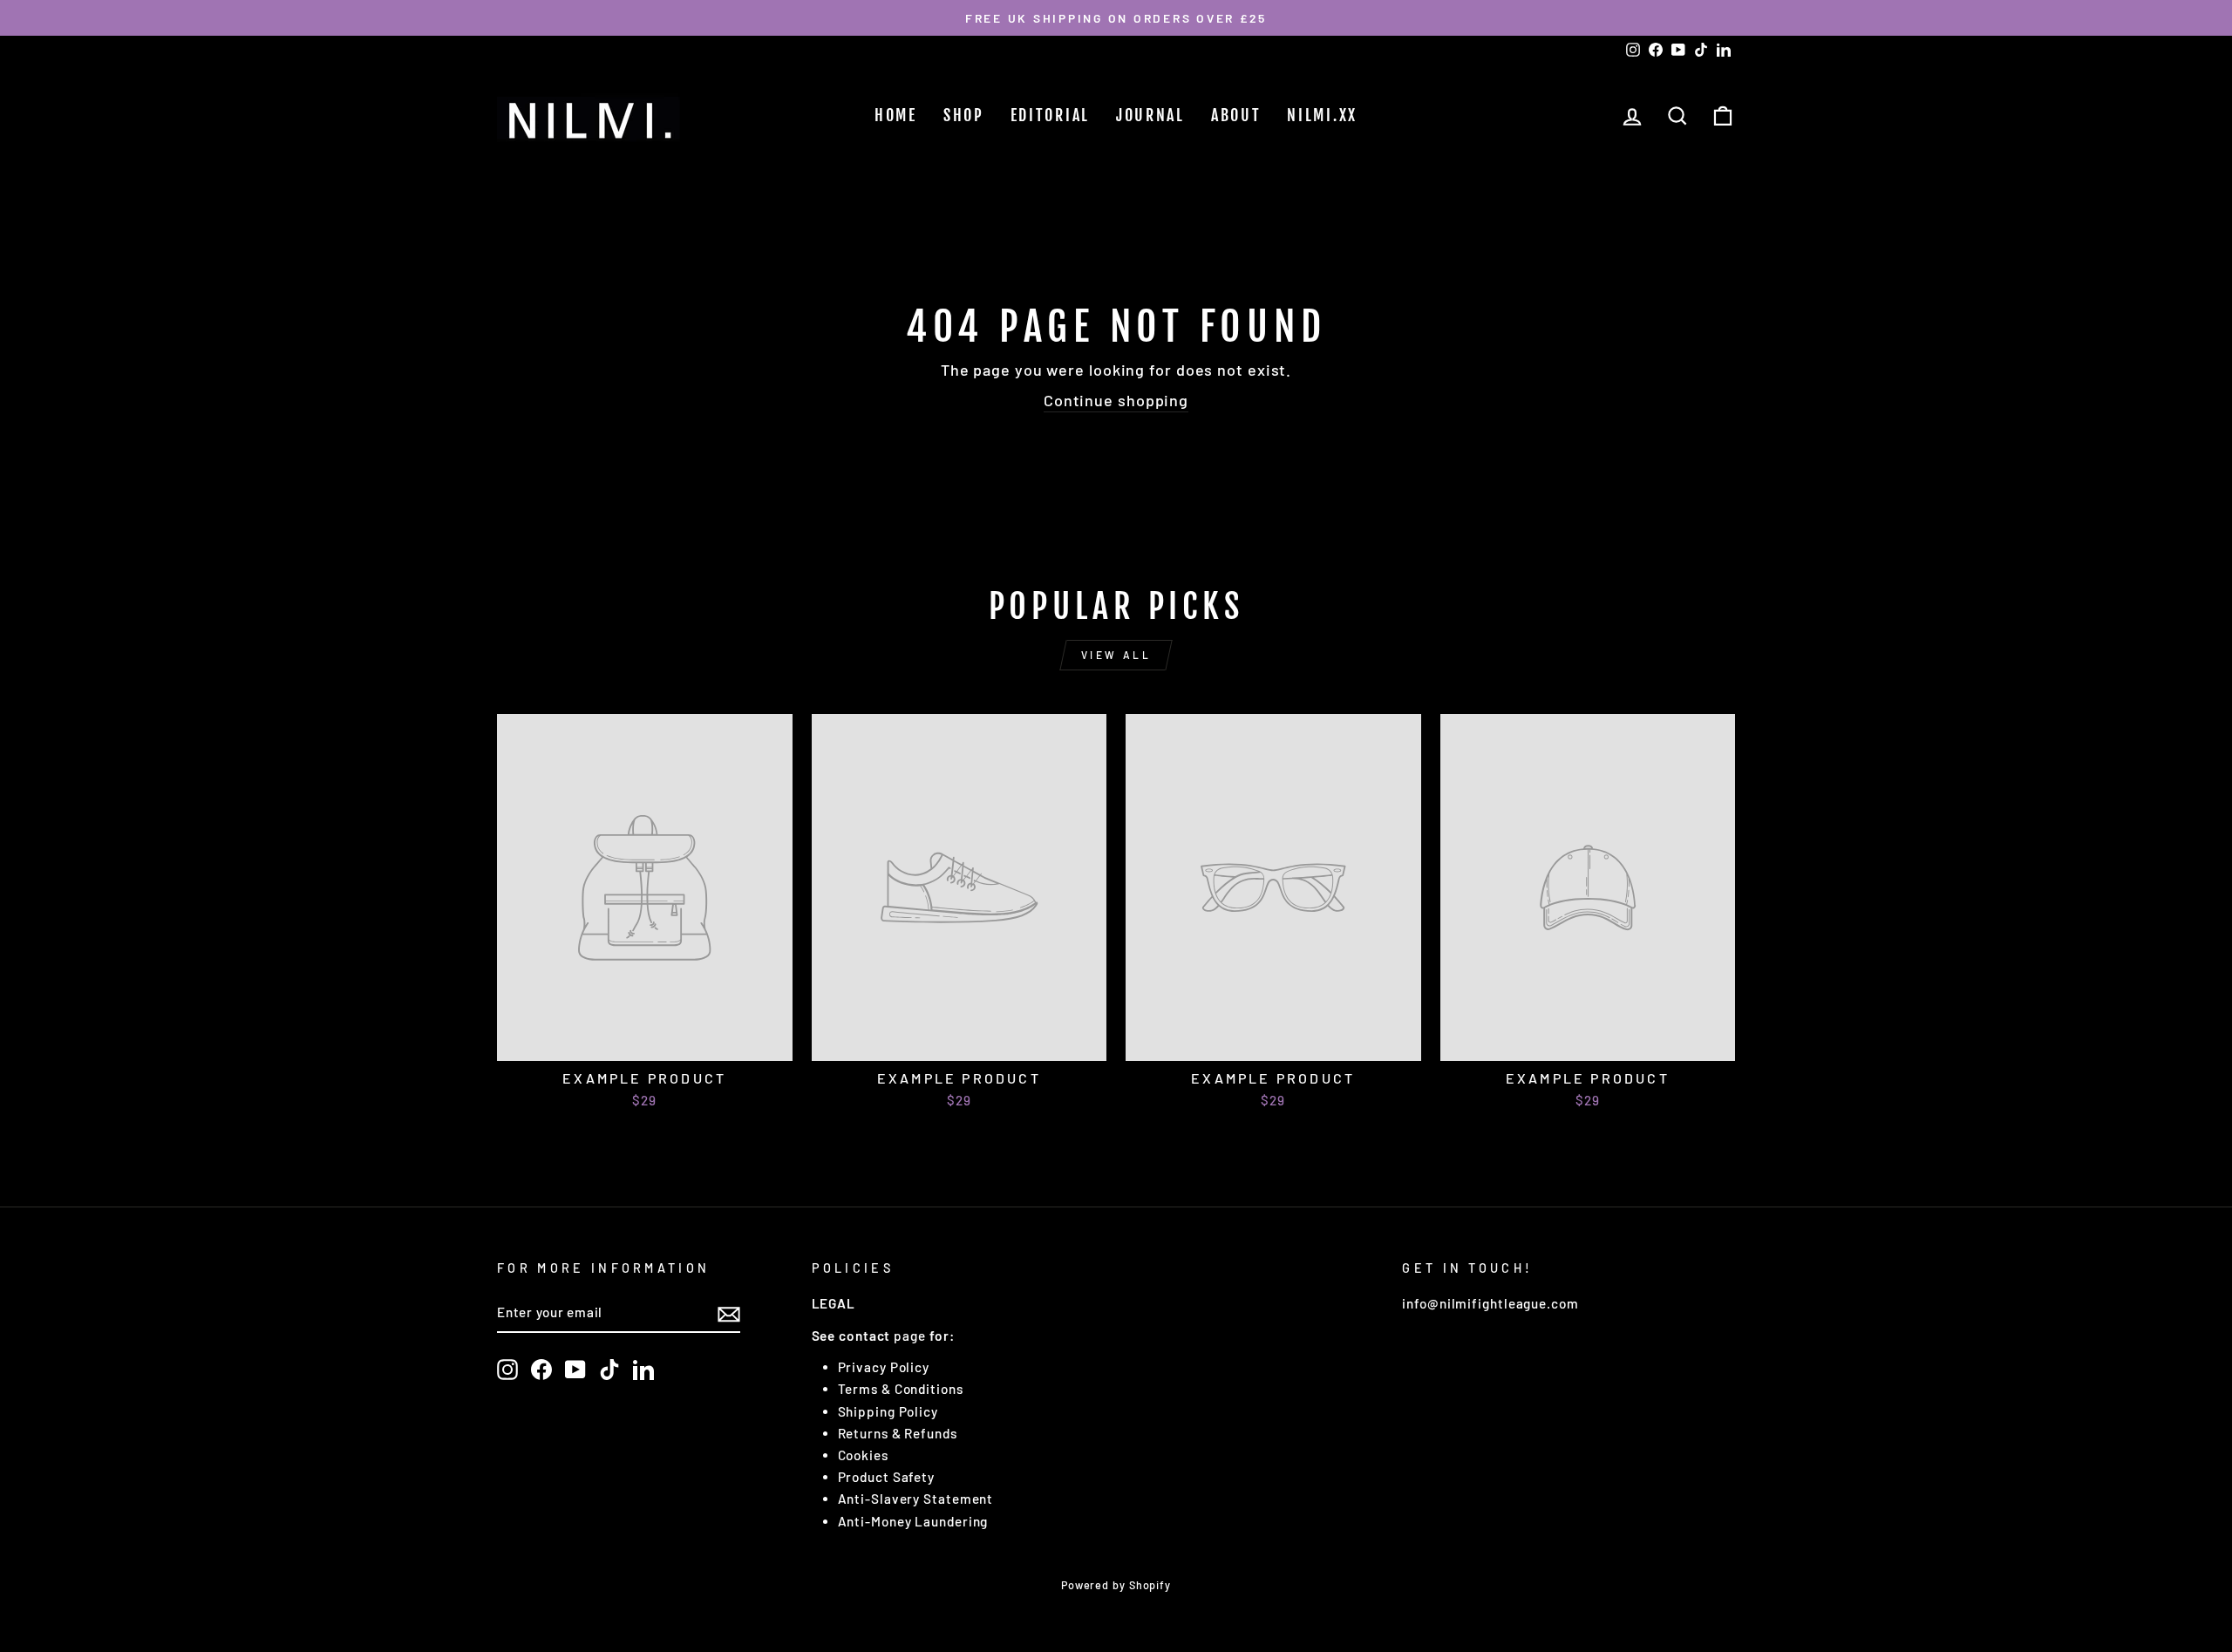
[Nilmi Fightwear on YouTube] (575, 1370)
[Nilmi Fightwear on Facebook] (541, 1370)
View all (1116, 655)
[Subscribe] (729, 1314)
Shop (964, 115)
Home (896, 115)
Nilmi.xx (1322, 115)
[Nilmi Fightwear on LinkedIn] (643, 1370)
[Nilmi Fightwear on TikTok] (609, 1370)
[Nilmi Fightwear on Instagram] (507, 1370)
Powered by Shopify (1116, 1585)
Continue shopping (1116, 400)
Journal (1150, 115)
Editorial (1050, 115)
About (1236, 115)
